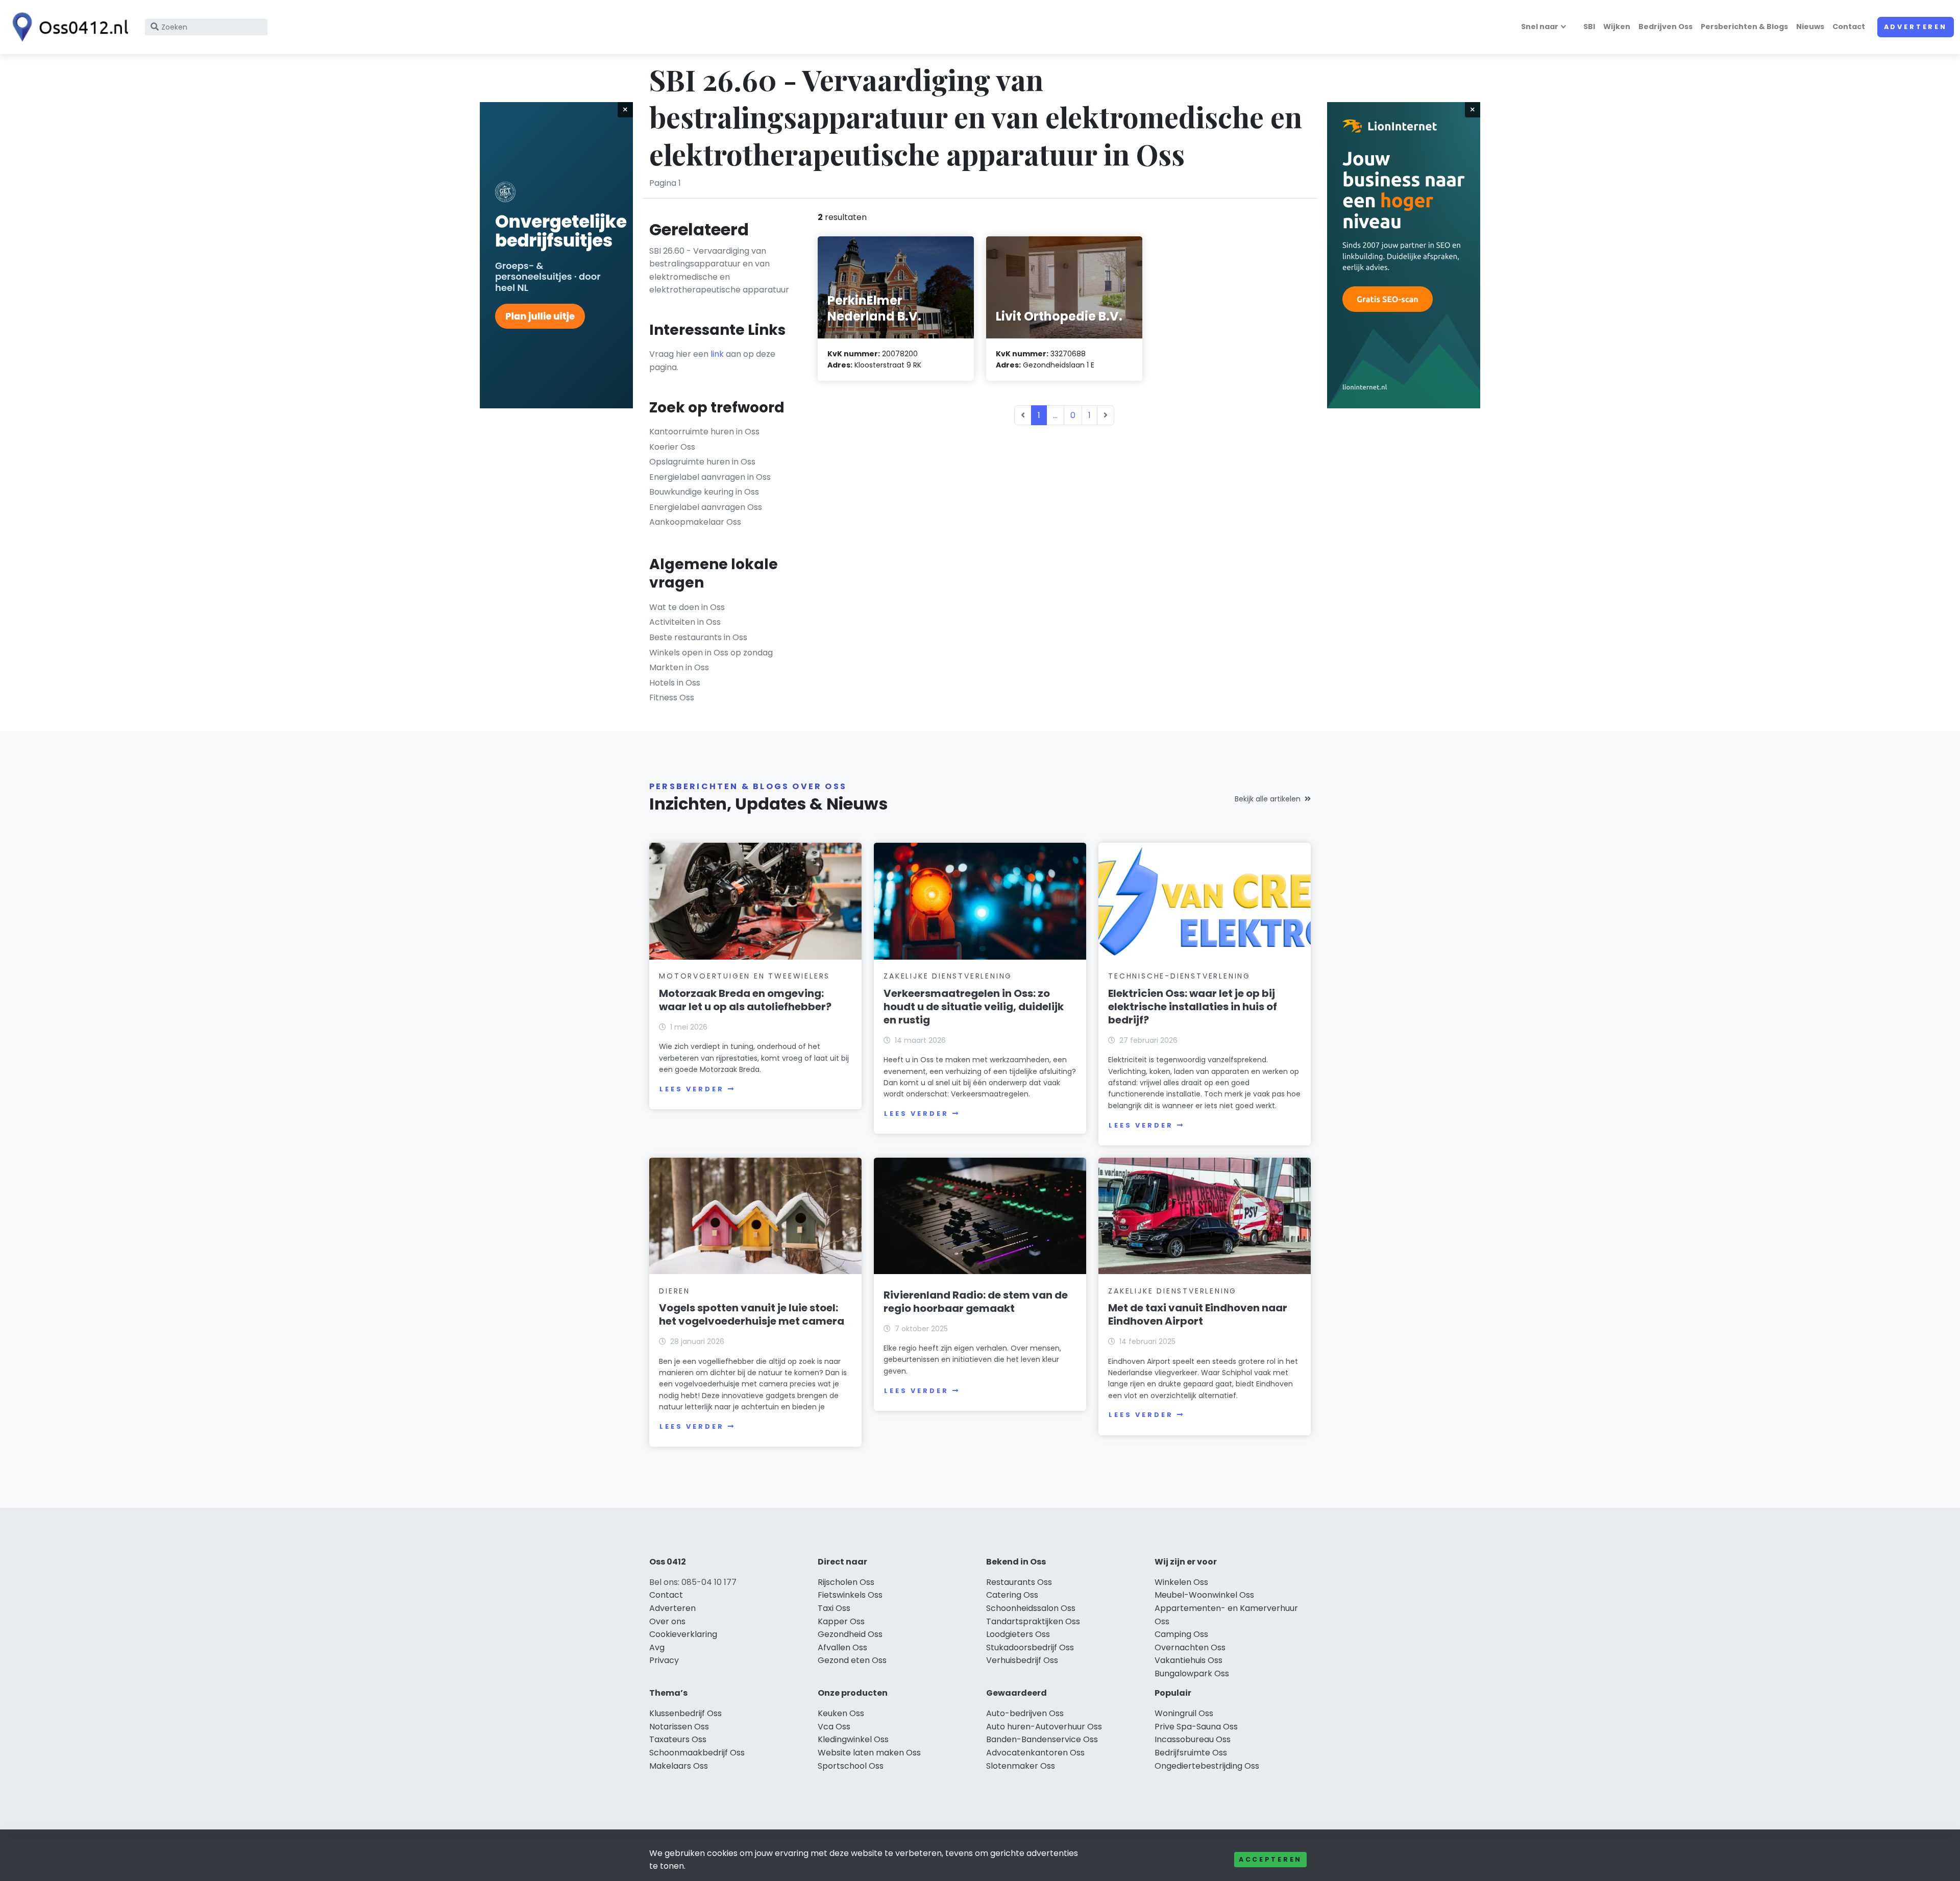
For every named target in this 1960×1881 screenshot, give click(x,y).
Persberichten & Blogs (1744, 27)
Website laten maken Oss (869, 1753)
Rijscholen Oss (846, 1582)
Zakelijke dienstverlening (948, 976)
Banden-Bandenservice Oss (1042, 1739)
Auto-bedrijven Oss (1025, 1713)
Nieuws (1810, 27)
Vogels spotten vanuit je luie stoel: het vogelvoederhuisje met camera (752, 1314)
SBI (1589, 27)
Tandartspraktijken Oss (1033, 1621)
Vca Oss (834, 1727)
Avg (657, 1647)
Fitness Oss (672, 698)
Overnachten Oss (1190, 1647)
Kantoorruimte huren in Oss (704, 432)
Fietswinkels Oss (850, 1595)
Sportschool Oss (851, 1766)
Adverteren (1916, 27)
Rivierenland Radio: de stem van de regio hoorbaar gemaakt (976, 1302)
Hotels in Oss (675, 683)
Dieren (675, 1291)
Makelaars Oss (679, 1766)
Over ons (667, 1621)
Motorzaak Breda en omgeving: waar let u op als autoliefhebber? (745, 1000)
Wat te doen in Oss (687, 607)
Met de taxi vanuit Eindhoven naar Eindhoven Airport (1198, 1314)
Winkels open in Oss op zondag (711, 653)
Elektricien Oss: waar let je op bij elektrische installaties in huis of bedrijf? (1193, 1007)
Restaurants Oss (1019, 1582)
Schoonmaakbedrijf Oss (697, 1753)
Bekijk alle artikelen (1268, 799)
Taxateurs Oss (678, 1739)
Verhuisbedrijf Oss (1022, 1660)
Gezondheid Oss (850, 1634)
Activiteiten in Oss (685, 622)
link (717, 354)
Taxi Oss (834, 1608)
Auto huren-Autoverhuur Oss (1044, 1727)
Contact (1849, 27)
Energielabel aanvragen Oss (706, 507)
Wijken (1617, 27)
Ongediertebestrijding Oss (1207, 1766)
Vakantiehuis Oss (1189, 1660)
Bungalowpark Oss (1192, 1674)
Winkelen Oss (1181, 1582)
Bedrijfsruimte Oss (1191, 1753)
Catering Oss (1012, 1595)
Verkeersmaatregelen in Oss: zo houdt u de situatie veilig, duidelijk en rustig (974, 1007)
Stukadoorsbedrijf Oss (1030, 1647)
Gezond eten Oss (852, 1660)
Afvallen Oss (842, 1647)
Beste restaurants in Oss (698, 637)
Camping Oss (1181, 1634)
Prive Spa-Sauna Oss (1196, 1727)
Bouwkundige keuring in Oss (704, 492)
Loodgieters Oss (1018, 1634)
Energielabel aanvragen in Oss (710, 477)
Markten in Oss (679, 667)
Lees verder (692, 1089)
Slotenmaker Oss (1021, 1766)
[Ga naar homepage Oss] (67, 27)
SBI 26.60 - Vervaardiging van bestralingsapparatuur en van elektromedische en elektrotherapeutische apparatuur (719, 271)
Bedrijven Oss (1665, 27)
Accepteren (1270, 1859)
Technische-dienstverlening (1179, 976)
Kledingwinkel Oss (853, 1739)
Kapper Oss (841, 1621)
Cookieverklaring (683, 1634)
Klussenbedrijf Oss (685, 1713)
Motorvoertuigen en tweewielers (744, 976)
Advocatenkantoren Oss (1035, 1753)
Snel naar (1540, 27)
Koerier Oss (672, 447)
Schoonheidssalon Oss (1031, 1608)
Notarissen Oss (679, 1727)
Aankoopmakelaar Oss (695, 522)
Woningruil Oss (1184, 1713)
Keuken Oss (841, 1713)
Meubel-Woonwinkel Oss (1204, 1595)
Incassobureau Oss (1193, 1739)
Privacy (664, 1660)
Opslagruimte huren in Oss (702, 462)
